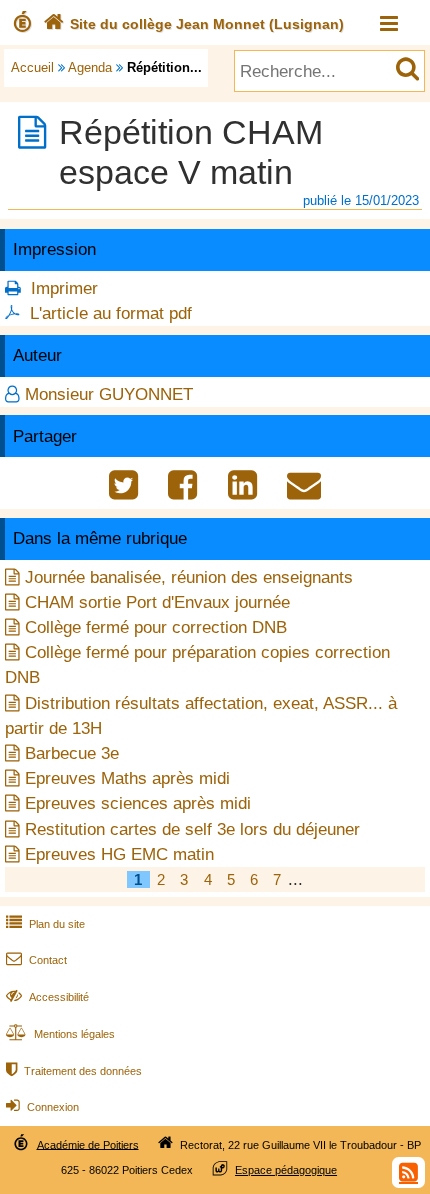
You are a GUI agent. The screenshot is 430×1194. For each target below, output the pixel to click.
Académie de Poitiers (88, 1144)
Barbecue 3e (72, 753)
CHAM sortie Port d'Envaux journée (157, 602)
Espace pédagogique (286, 1170)
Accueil (32, 67)
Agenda (90, 67)
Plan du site (45, 924)
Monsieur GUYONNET (109, 394)
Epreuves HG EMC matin (119, 854)
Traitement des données (74, 1071)
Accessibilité (47, 997)
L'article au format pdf (111, 313)
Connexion (42, 1107)
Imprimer (64, 288)
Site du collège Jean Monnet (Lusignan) (193, 24)
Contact (36, 960)
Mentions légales (60, 1034)
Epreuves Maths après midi (127, 778)
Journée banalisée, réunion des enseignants (189, 577)
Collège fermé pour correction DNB (156, 627)
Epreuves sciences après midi (138, 803)
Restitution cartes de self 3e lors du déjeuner (192, 829)
